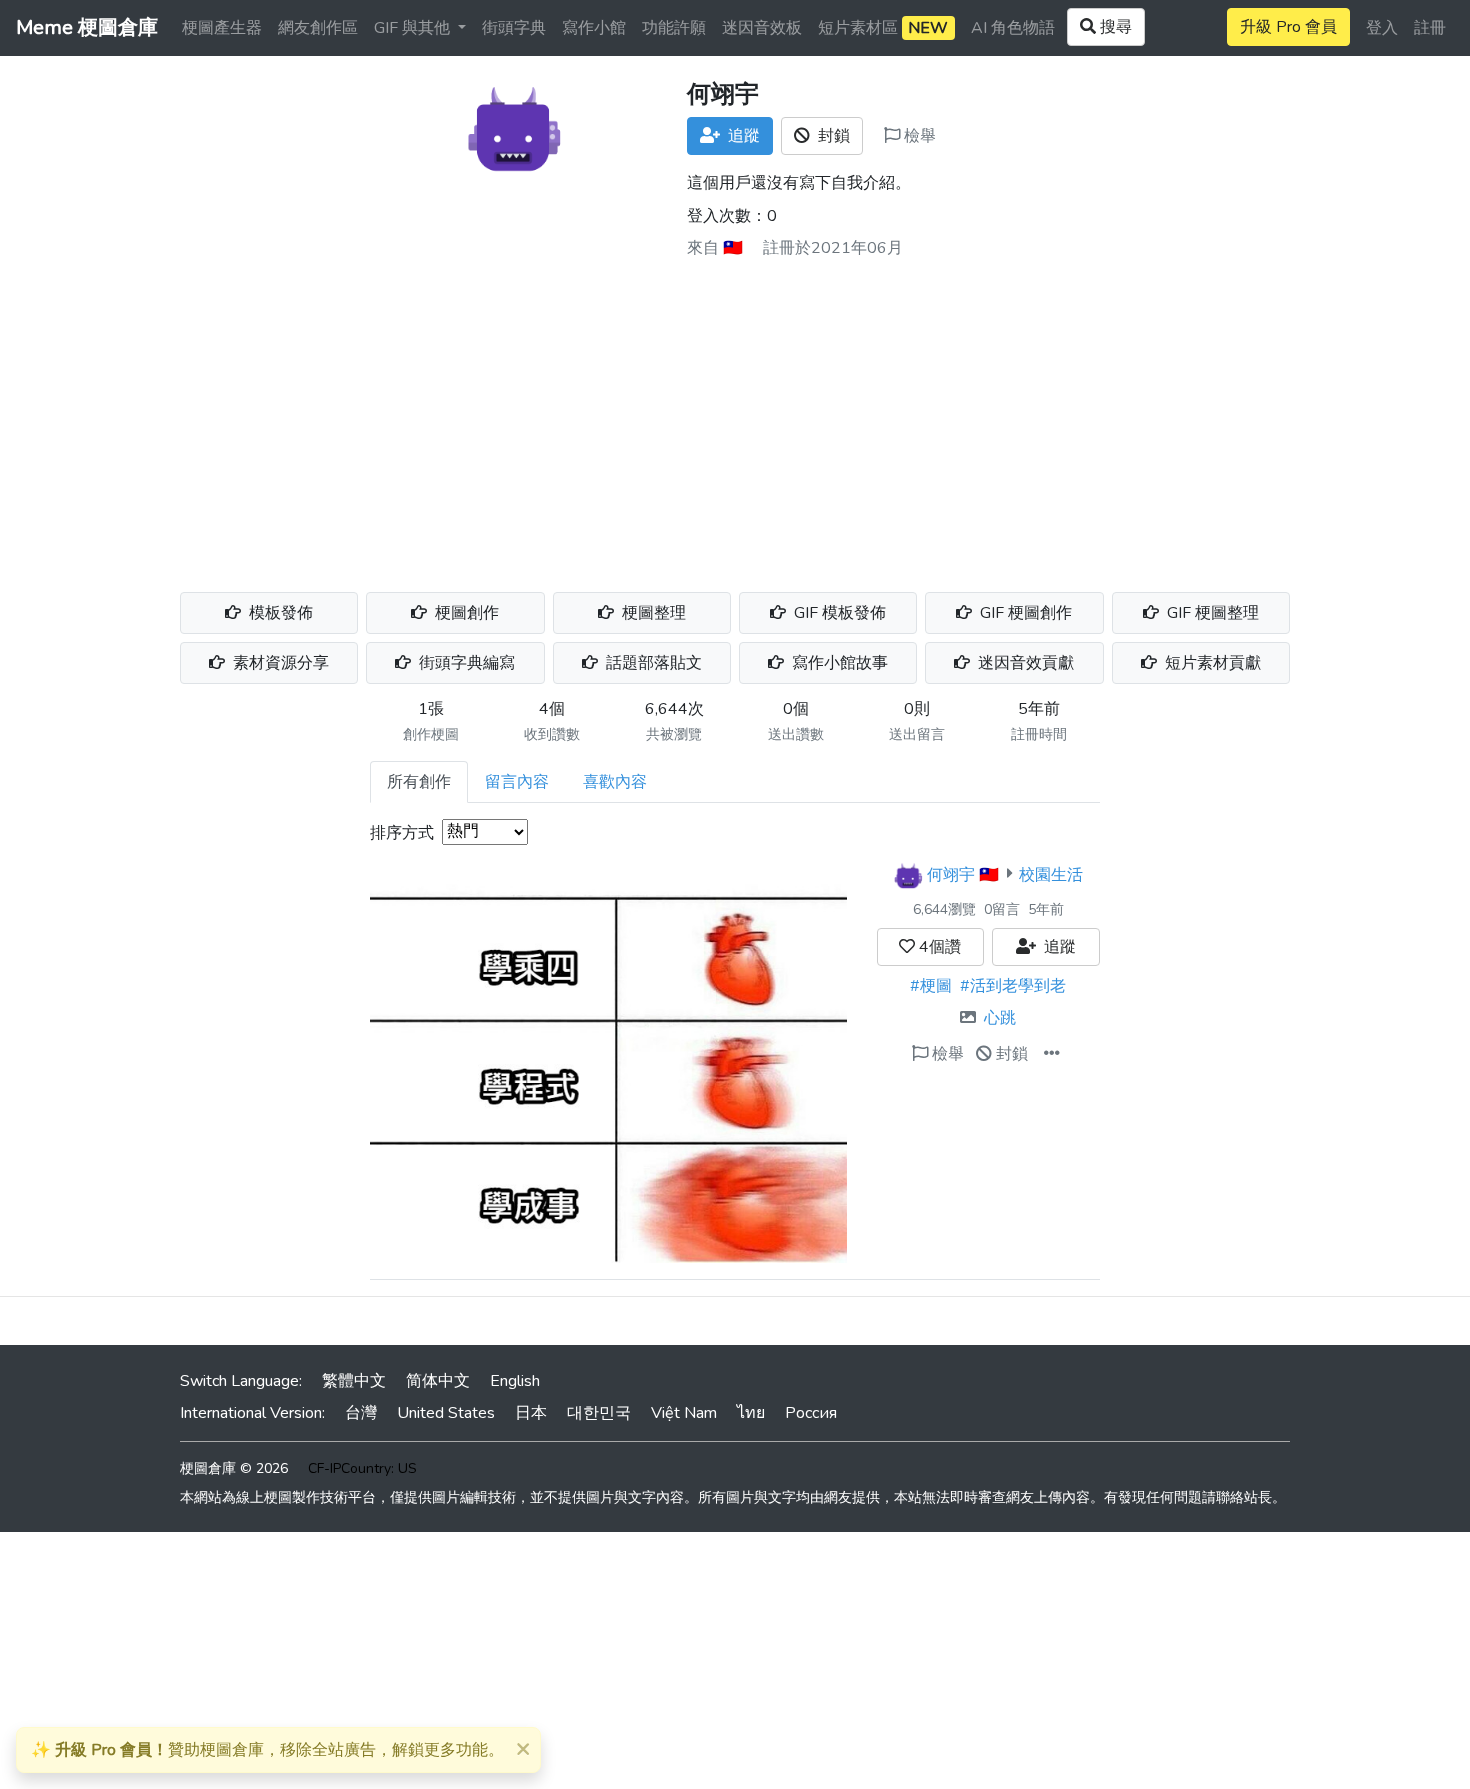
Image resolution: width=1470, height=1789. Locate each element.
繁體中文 (354, 1381)
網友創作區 (318, 28)
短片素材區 (883, 28)
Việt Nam (684, 1413)
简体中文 (438, 1381)
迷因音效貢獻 (1024, 663)
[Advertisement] (735, 418)
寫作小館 (594, 28)
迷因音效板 (762, 28)
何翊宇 (951, 874)
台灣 (361, 1413)
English (515, 1381)
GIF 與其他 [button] (414, 28)
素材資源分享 (279, 663)
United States (446, 1413)
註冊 (1430, 28)
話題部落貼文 (652, 663)
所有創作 (419, 782)
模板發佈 (279, 613)
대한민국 (599, 1413)
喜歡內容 (615, 782)
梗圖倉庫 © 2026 (234, 1468)
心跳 (1000, 1018)
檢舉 (918, 136)
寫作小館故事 (838, 663)
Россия (811, 1413)
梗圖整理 (652, 613)
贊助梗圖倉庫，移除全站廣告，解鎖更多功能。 (267, 1750)
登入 (1382, 28)
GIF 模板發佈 (838, 613)
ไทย (751, 1413)
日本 (531, 1413)
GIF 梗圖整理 (1211, 613)
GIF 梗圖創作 (1024, 613)
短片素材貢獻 (1211, 663)
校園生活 (1051, 874)
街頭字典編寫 (465, 663)
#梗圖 (931, 986)
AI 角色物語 (1013, 28)
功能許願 (674, 28)
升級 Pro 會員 (1288, 27)
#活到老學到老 (1013, 986)
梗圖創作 (465, 613)
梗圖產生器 (222, 28)
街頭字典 (514, 28)
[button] (1052, 1054)
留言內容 (517, 782)
